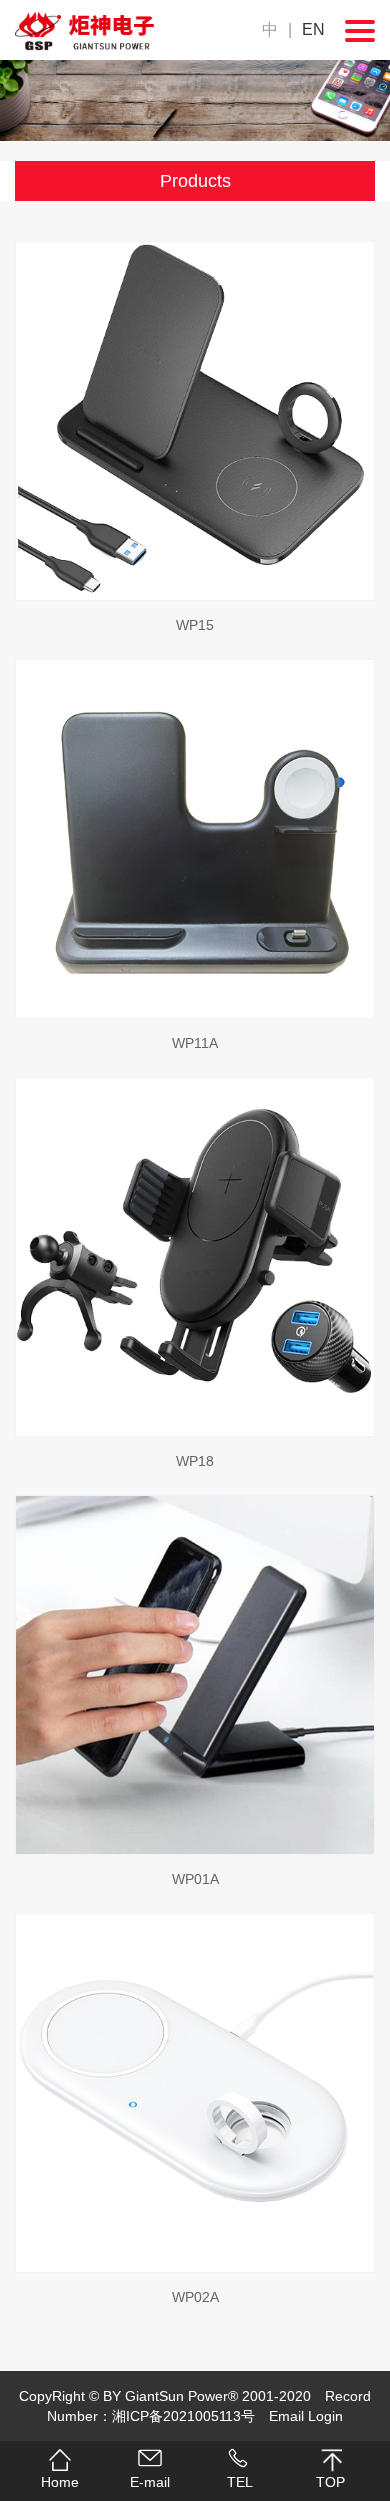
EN (313, 29)
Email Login (306, 2416)
